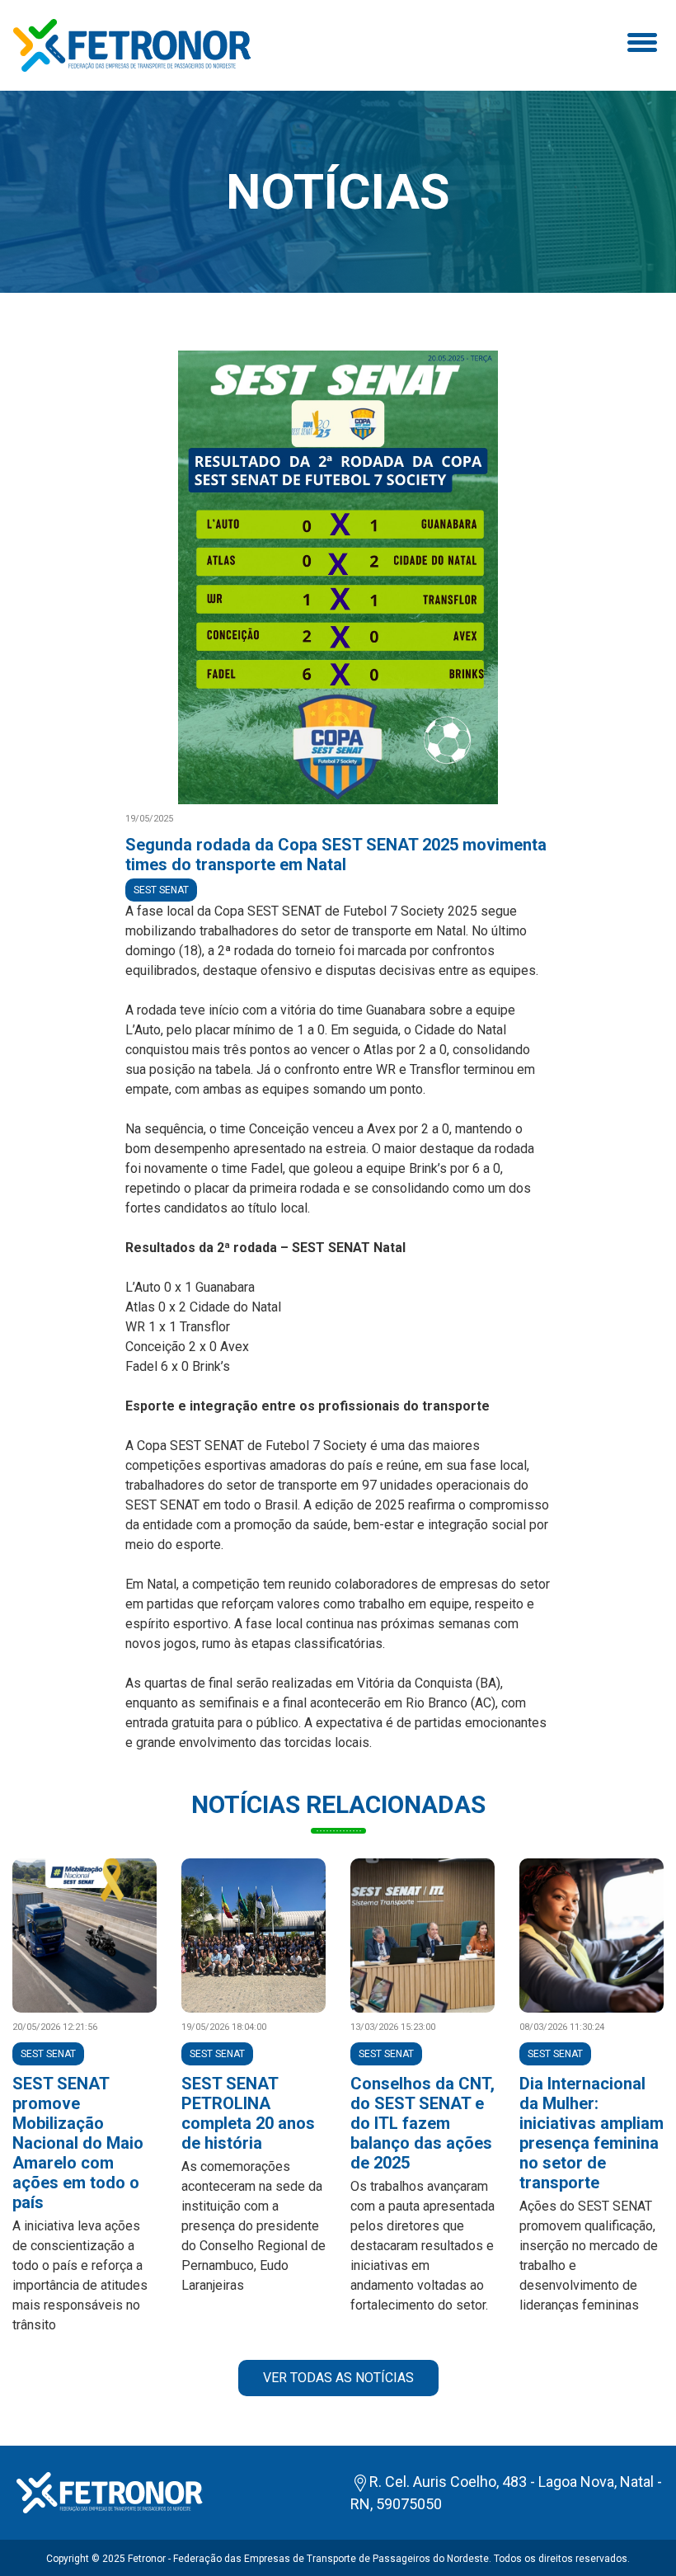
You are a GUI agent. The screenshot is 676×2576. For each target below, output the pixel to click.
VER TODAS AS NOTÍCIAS (338, 2378)
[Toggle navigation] (640, 45)
